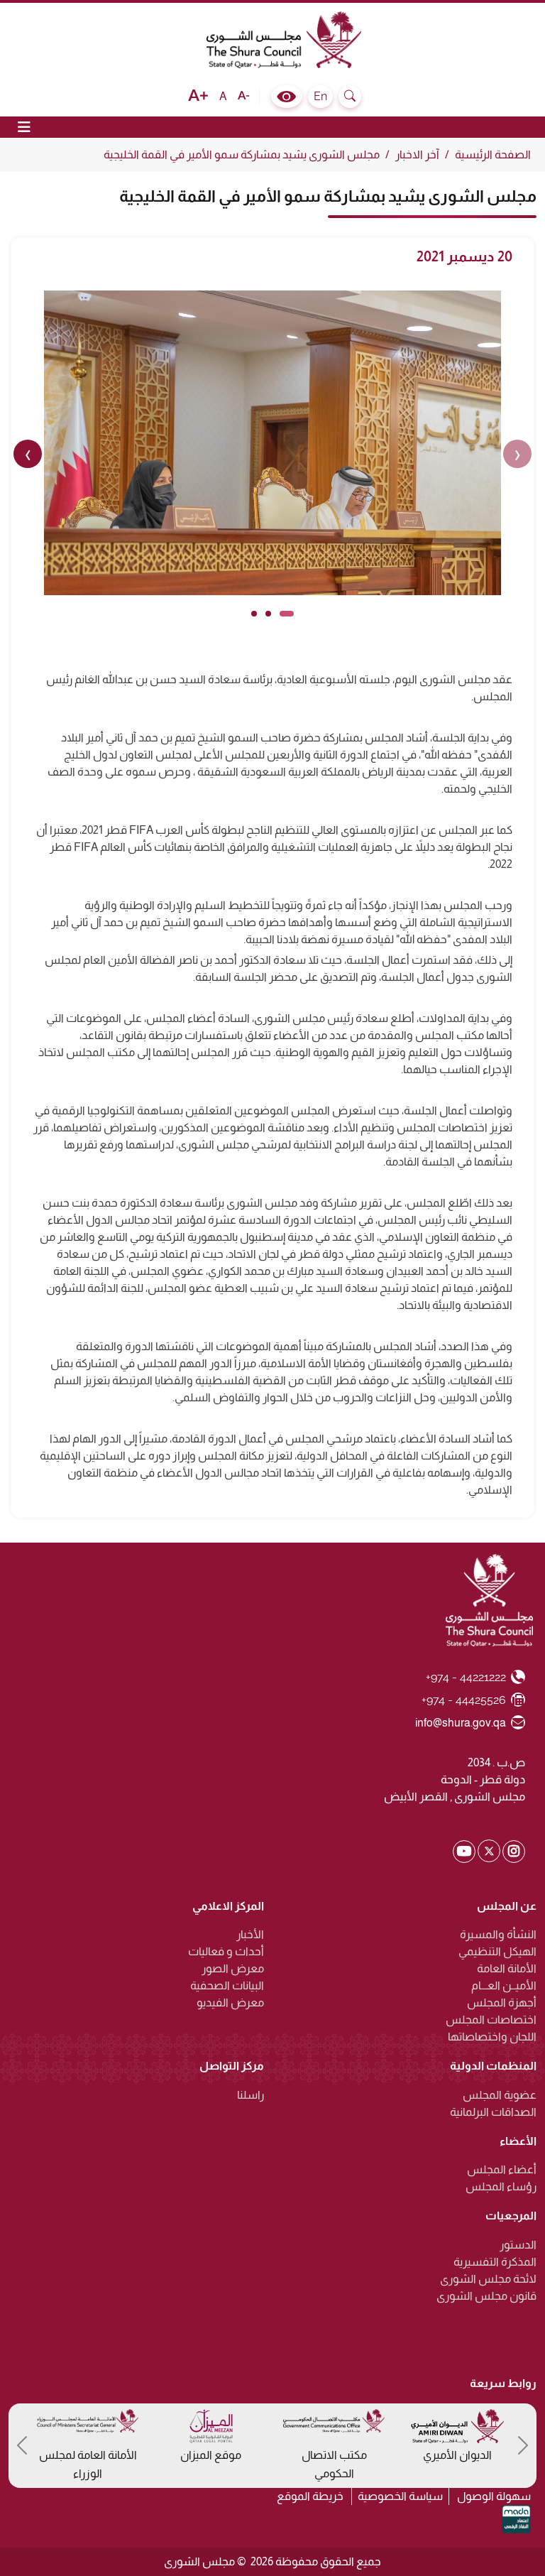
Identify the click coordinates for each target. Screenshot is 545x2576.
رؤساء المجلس (501, 2186)
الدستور (518, 2245)
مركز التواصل (232, 2066)
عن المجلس (507, 1906)
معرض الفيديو (230, 2002)
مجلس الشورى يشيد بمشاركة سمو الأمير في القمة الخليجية (242, 154)
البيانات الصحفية (227, 1985)
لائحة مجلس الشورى (488, 2279)
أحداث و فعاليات (226, 1951)
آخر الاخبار (417, 154)
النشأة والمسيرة (498, 1934)
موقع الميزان (211, 2455)
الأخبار (250, 1934)
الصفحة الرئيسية (493, 154)
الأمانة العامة (507, 1968)
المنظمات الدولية (493, 2066)
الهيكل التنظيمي (497, 1951)
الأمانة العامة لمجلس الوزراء (88, 2464)
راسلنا (251, 2095)
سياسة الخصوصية (400, 2496)
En (320, 96)
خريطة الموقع (310, 2496)
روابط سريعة (503, 2383)
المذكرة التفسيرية (495, 2262)
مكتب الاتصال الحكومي (334, 2464)
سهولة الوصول (494, 2496)
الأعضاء (518, 2141)
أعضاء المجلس (502, 2169)
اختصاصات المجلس (491, 2020)
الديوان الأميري (457, 2455)
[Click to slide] (287, 614)
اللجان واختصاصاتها (492, 2037)
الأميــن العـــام (504, 1985)
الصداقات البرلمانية (493, 2112)
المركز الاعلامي (228, 1906)
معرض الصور (233, 1968)
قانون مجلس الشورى (486, 2296)
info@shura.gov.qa (461, 1722)
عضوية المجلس (500, 2095)
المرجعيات (511, 2216)
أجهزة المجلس (502, 2002)
